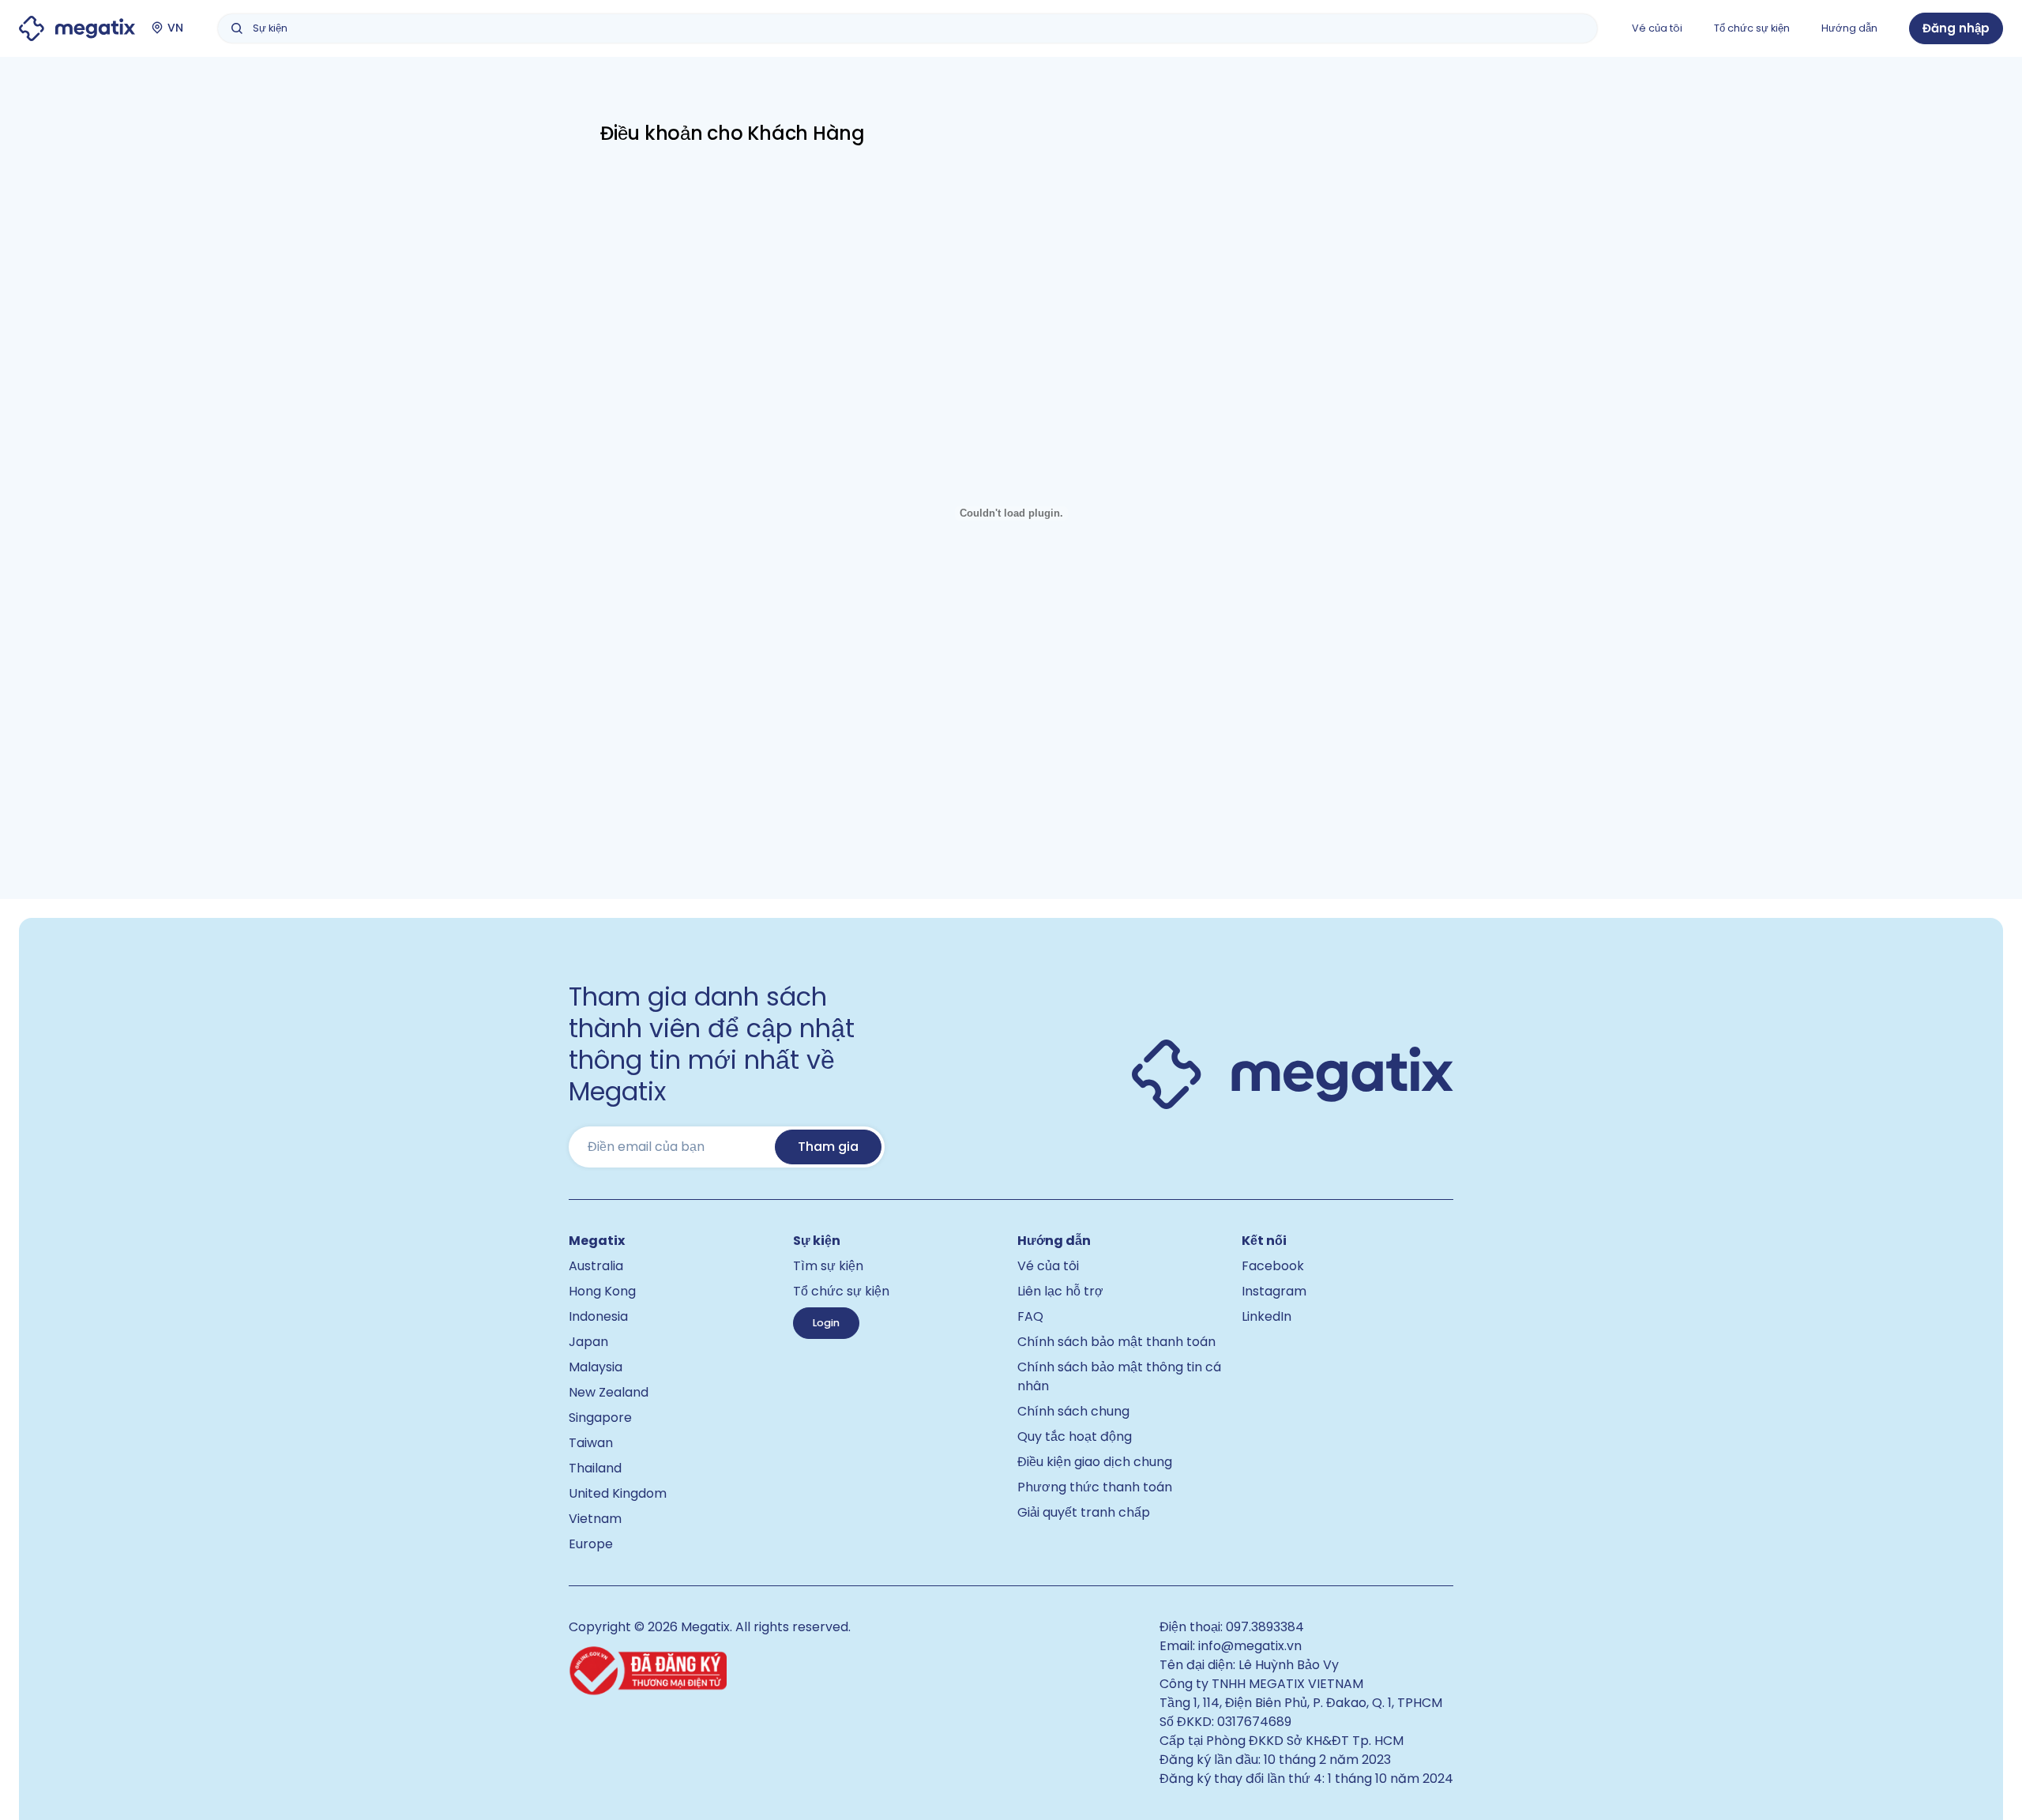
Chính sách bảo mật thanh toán (1116, 1342)
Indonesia (598, 1316)
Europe (591, 1544)
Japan (588, 1342)
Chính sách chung (1073, 1411)
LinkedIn (1267, 1316)
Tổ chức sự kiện (841, 1291)
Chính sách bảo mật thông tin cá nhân (1119, 1376)
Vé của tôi (1048, 1266)
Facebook (1273, 1266)
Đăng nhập (1956, 28)
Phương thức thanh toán (1095, 1487)
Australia (596, 1266)
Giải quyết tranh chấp (1084, 1512)
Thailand (595, 1468)
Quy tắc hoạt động (1075, 1436)
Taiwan (591, 1443)
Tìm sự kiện (828, 1266)
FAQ (1030, 1316)
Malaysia (596, 1367)
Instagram (1274, 1291)
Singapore (600, 1418)
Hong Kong (602, 1291)
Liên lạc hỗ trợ (1060, 1291)
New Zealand (609, 1392)
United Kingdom (618, 1493)
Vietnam (595, 1519)
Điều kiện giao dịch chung (1095, 1462)
